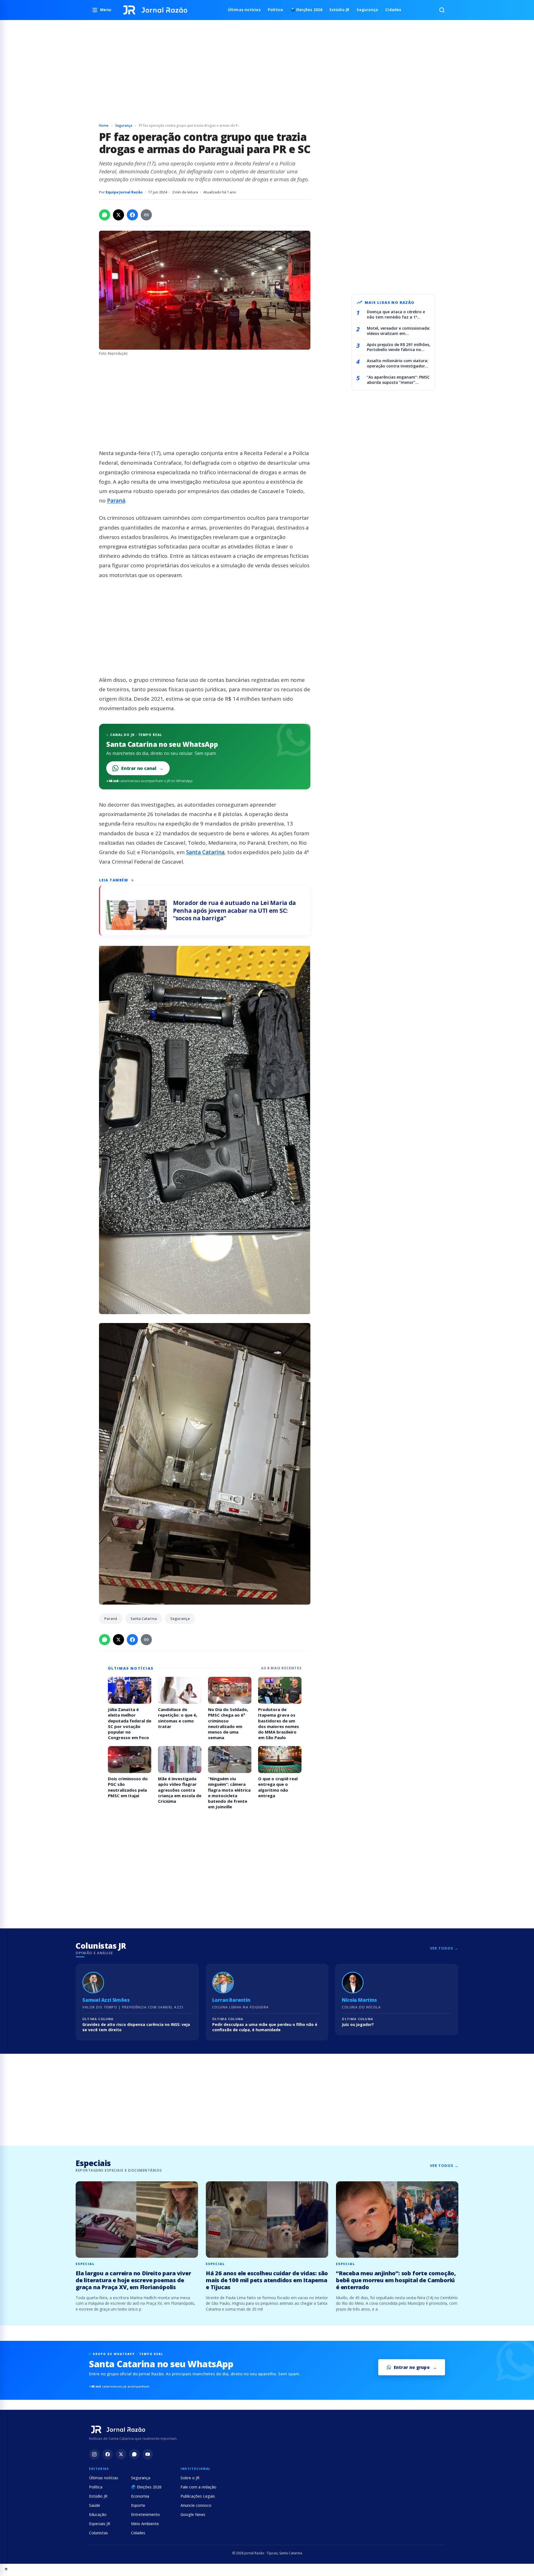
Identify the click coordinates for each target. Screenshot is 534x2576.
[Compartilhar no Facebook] (132, 215)
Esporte (138, 2505)
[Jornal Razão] (155, 10)
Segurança (367, 10)
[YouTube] (148, 2454)
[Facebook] (108, 2454)
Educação (98, 2514)
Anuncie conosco (196, 2505)
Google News (193, 2514)
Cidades (393, 10)
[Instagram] (94, 2454)
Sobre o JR (190, 2478)
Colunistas (98, 2533)
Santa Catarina (205, 852)
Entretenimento (145, 2514)
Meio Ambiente (145, 2524)
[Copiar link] (146, 215)
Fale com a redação (198, 2487)
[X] (121, 2454)
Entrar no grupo (412, 2367)
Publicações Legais (198, 2496)
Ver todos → (444, 1948)
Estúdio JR (339, 10)
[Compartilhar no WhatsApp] (105, 215)
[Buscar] (442, 10)
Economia (140, 2496)
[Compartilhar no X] (118, 215)
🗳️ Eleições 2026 (306, 10)
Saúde (95, 2505)
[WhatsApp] (134, 2454)
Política (275, 10)
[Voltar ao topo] (6, 2570)
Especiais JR (100, 2524)
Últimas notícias (244, 10)
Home (104, 125)
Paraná (116, 501)
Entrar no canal (142, 768)
